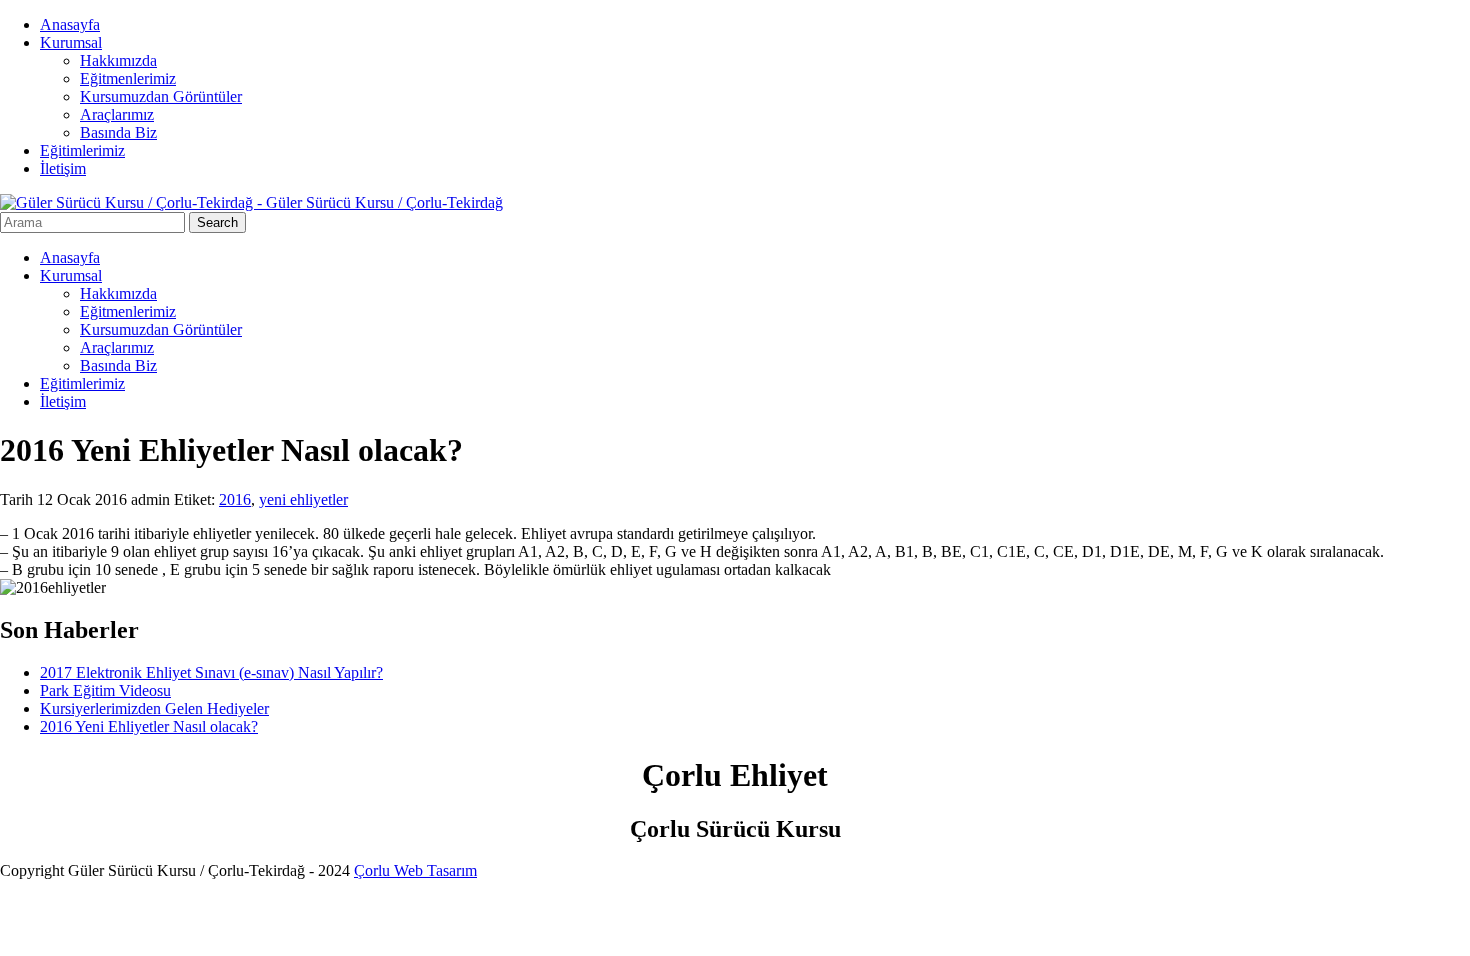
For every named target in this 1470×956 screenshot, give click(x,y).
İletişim (63, 168)
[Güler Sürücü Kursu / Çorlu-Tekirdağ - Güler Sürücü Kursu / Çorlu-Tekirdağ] (251, 202)
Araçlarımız (117, 114)
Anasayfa (70, 24)
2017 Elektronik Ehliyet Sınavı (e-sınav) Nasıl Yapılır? (211, 672)
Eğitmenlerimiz (128, 78)
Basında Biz (118, 132)
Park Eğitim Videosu (105, 690)
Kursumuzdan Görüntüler (161, 96)
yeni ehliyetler (303, 499)
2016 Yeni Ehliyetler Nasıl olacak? (149, 726)
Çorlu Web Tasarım (415, 870)
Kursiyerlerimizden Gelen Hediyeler (154, 708)
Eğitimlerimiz (82, 150)
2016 (235, 499)
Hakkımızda (118, 60)
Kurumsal (71, 42)
